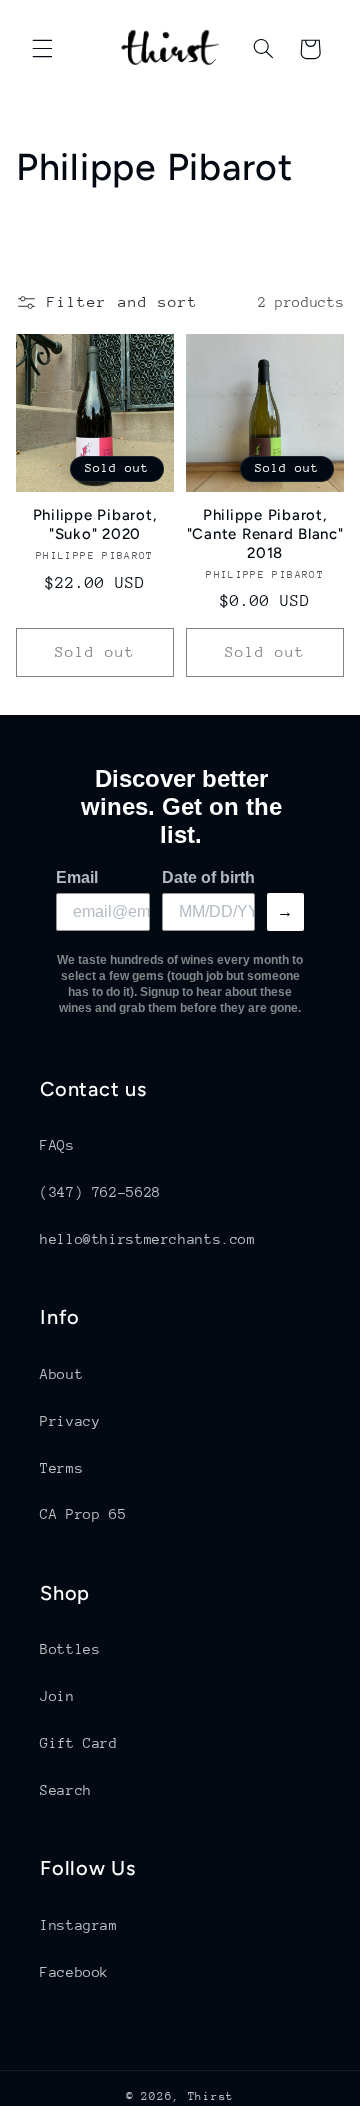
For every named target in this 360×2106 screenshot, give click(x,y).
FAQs (57, 1145)
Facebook (74, 1972)
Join (57, 1696)
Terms (61, 1468)
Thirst (211, 2096)
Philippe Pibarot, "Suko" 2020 (95, 524)
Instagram (79, 1925)
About (61, 1374)
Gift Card (79, 1743)
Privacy (70, 1421)
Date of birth (208, 877)
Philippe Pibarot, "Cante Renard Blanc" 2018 (265, 534)
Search (66, 1790)
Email (77, 877)
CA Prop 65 (83, 1514)
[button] (42, 49)
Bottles (70, 1649)
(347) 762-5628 (100, 1192)
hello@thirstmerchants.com (148, 1239)
